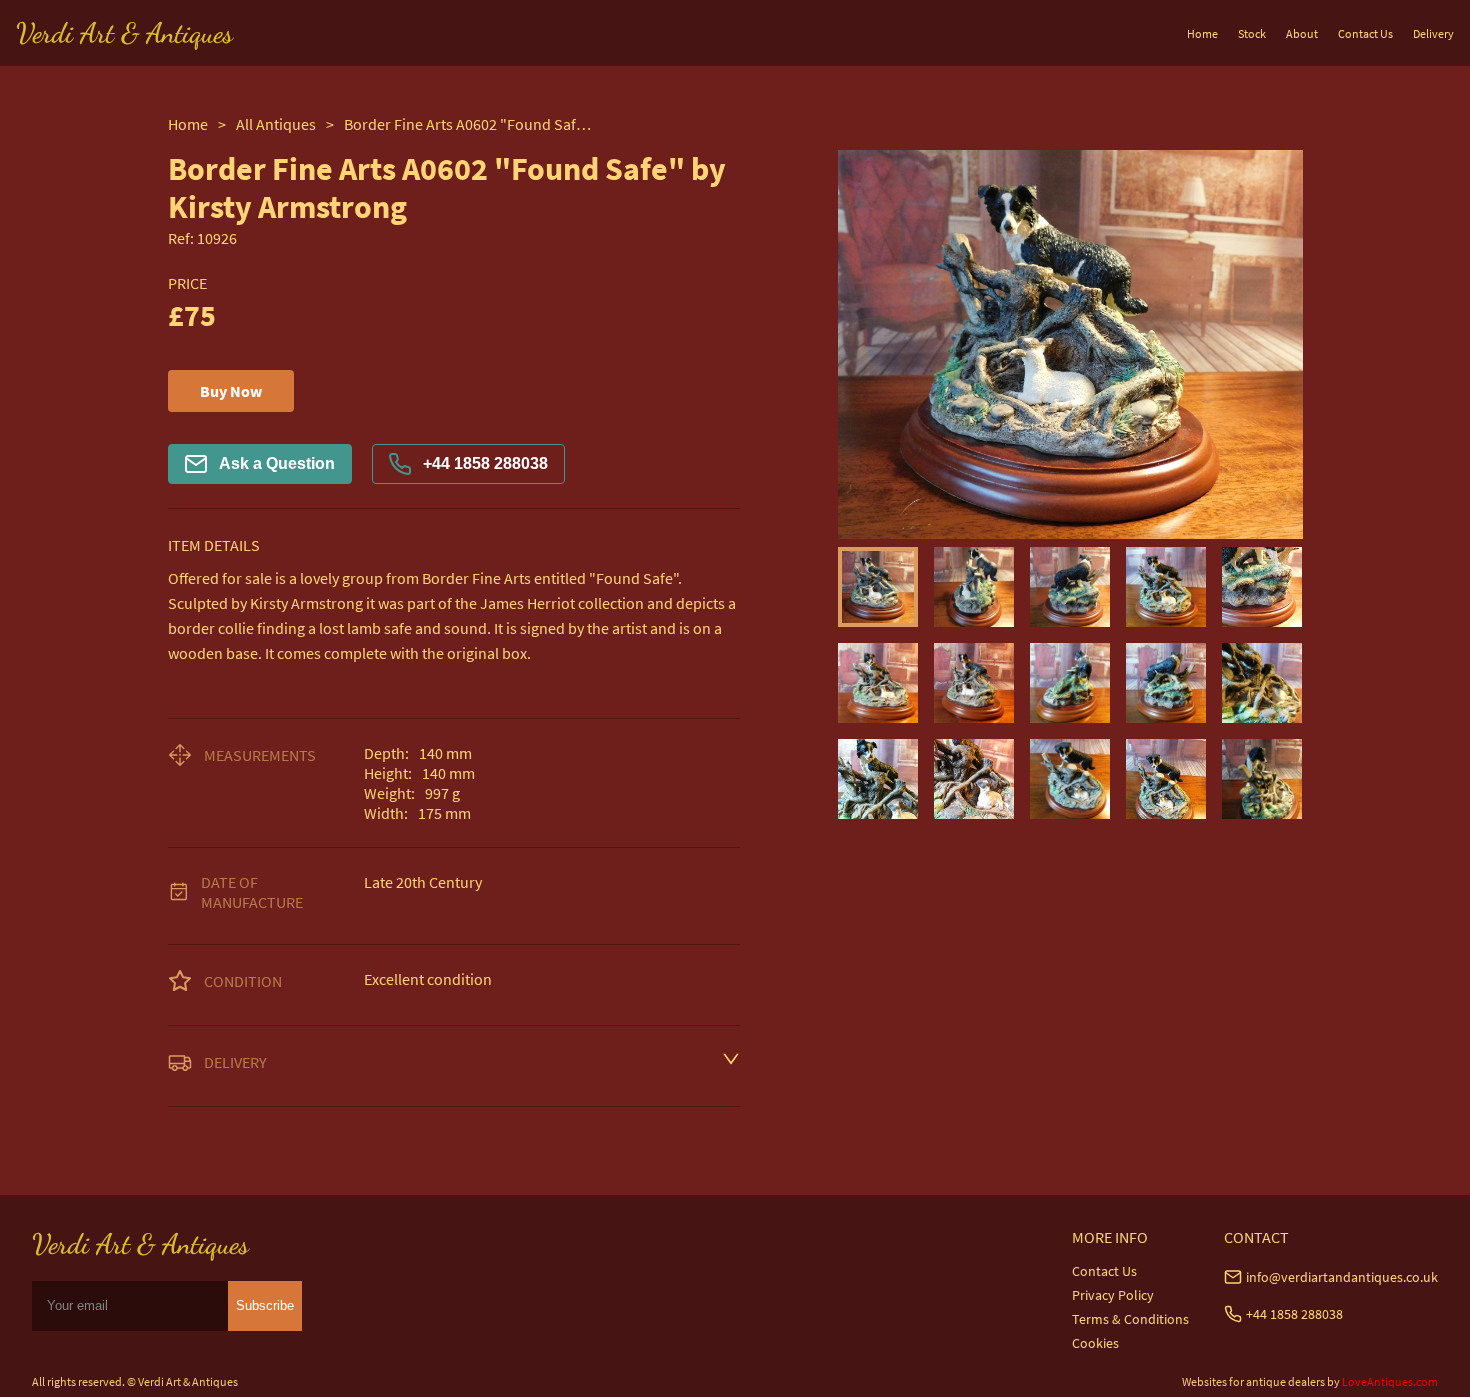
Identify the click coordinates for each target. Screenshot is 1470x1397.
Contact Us (1365, 33)
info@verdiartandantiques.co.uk (1342, 1277)
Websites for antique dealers (1253, 1381)
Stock (1252, 33)
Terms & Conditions (1130, 1319)
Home (1202, 33)
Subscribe (265, 1305)
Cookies (1095, 1343)
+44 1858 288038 (485, 463)
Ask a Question (277, 463)
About (1302, 33)
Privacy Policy (1113, 1295)
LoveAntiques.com (1390, 1381)
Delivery (1433, 33)
